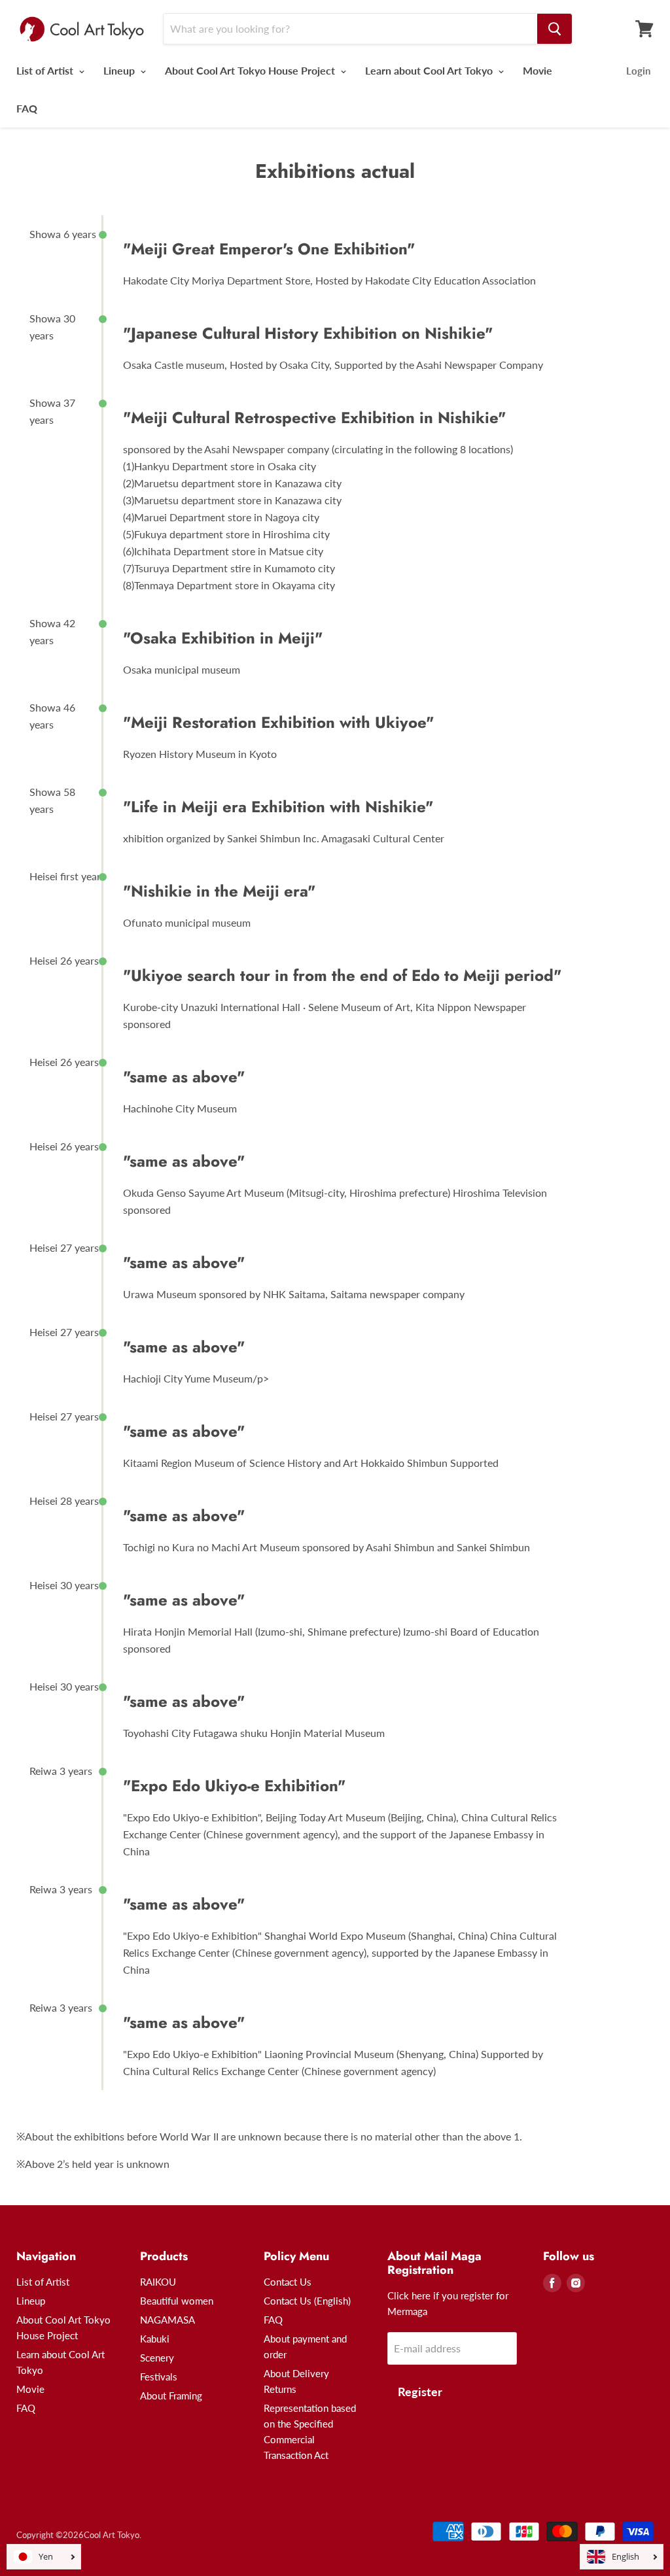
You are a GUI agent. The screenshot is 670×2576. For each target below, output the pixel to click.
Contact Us (288, 2282)
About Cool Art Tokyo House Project (251, 70)
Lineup (120, 70)
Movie (538, 70)
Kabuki (155, 2339)
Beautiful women (177, 2301)
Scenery (157, 2358)
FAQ (27, 108)
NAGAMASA (167, 2320)
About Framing (171, 2396)
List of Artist (46, 70)
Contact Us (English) (307, 2301)
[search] (555, 29)
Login (638, 71)
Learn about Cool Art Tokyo (430, 70)
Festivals (159, 2377)
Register (420, 2392)
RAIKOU (158, 2282)
